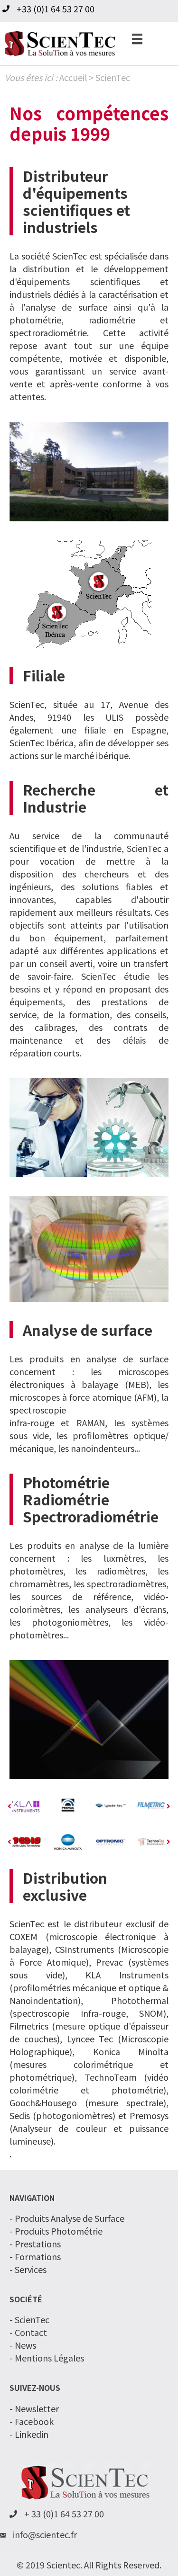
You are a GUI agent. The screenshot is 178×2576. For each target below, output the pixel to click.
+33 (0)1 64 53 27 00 (56, 9)
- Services (28, 2268)
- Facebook (32, 2420)
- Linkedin (29, 2433)
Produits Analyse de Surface (70, 2217)
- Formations (35, 2255)
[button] (9, 1806)
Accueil (73, 77)
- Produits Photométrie (56, 2230)
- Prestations (35, 2243)
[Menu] (137, 38)
